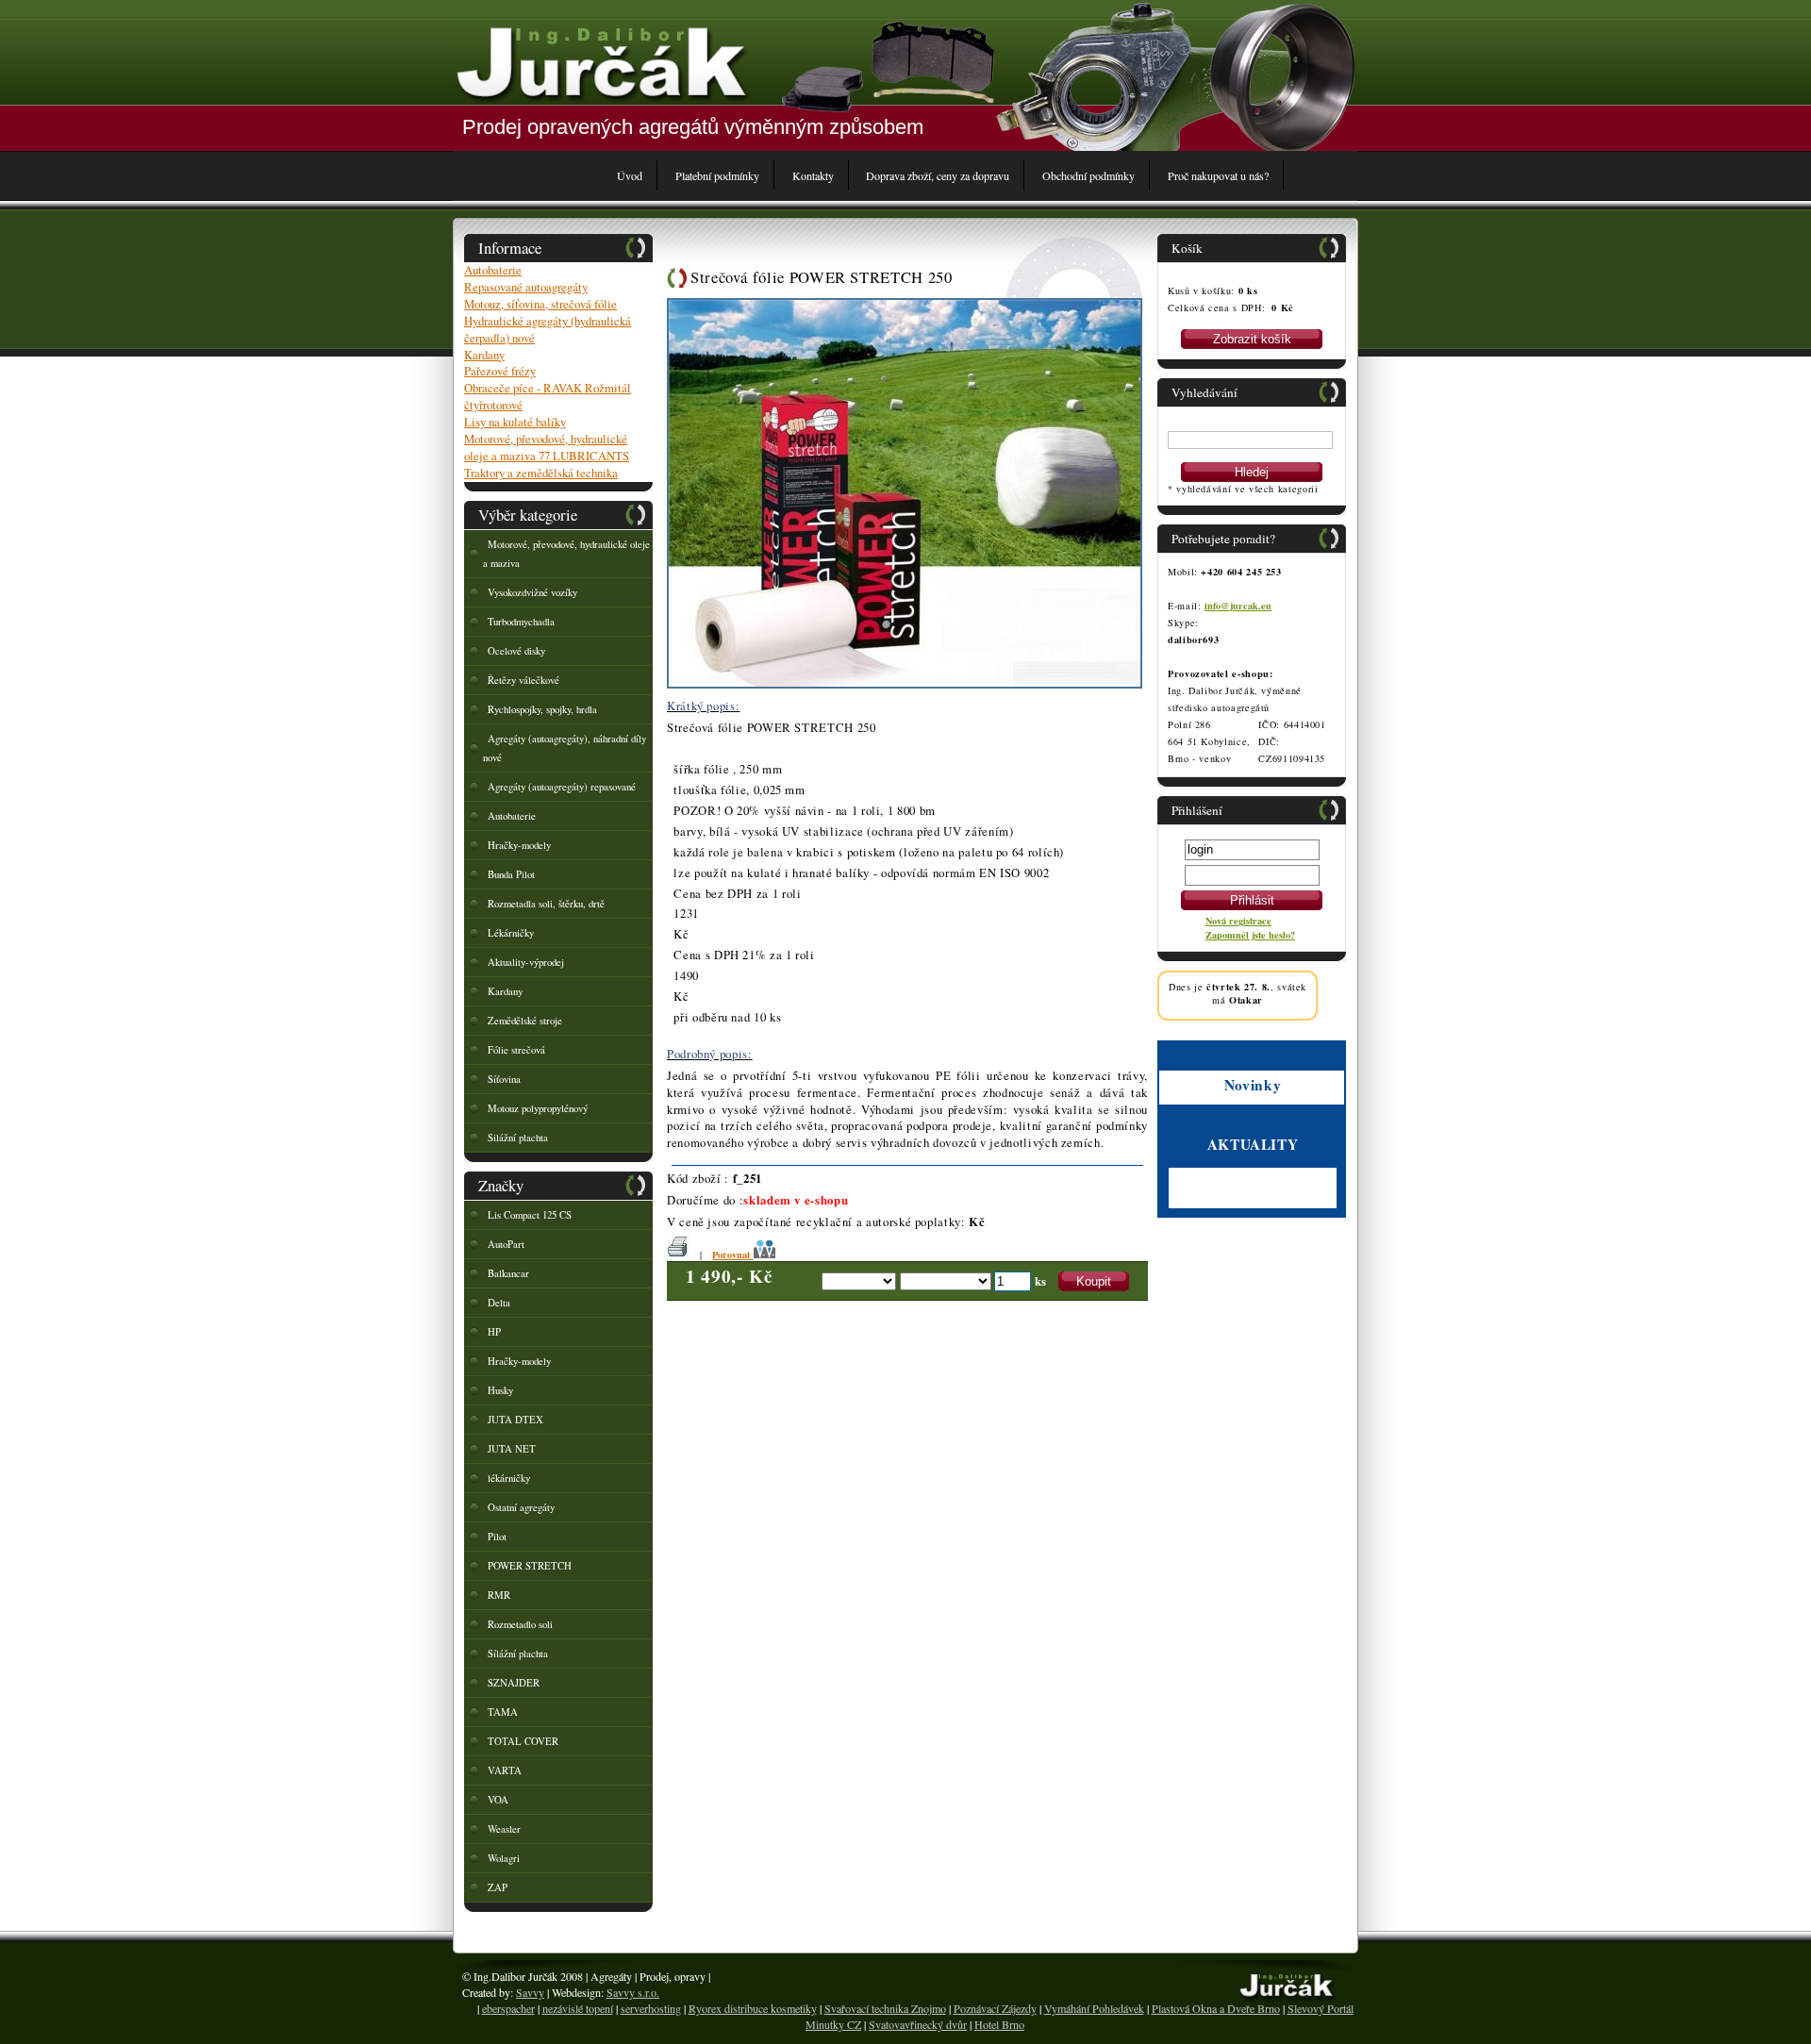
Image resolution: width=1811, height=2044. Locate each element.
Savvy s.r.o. (633, 1992)
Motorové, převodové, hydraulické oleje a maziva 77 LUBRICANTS (547, 447)
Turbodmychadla (521, 622)
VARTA (505, 1770)
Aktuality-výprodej (526, 962)
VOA (498, 1800)
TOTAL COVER (523, 1741)
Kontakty (813, 175)
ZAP (498, 1887)
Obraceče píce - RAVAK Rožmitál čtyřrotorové (548, 396)
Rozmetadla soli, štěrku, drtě (546, 904)
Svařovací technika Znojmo (885, 2008)
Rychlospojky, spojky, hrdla (542, 709)
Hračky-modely (519, 845)
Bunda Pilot (511, 874)
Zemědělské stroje (525, 1021)
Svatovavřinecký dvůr (918, 2024)
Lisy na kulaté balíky (515, 422)
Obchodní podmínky (1088, 175)
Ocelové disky (516, 651)
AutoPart (506, 1244)
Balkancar (508, 1273)
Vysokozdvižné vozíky (532, 592)
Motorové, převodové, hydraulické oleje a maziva (566, 554)
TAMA (503, 1712)
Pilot (497, 1537)
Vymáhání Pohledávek (1094, 2008)
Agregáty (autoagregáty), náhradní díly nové (565, 748)
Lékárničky (511, 933)
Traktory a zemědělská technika (541, 473)
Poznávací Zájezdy (995, 2008)
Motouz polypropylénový (538, 1108)
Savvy (530, 1992)
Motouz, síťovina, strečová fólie (540, 304)
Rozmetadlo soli (520, 1624)
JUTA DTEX (515, 1420)
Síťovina (504, 1079)
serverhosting (651, 2008)
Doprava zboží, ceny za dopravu (938, 175)
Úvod (630, 175)
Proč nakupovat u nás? (1218, 175)
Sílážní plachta (518, 1653)
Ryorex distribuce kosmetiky (753, 2008)
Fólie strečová (516, 1050)
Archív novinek (1202, 1201)
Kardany (484, 355)
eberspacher (508, 2008)
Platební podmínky (717, 175)
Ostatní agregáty (521, 1507)
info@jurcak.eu (1238, 606)
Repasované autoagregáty (526, 287)
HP (494, 1332)
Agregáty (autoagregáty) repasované (562, 787)
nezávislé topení (578, 2008)
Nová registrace (1238, 921)
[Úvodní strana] (601, 61)
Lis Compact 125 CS (530, 1215)
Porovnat (732, 1255)
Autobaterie (493, 270)
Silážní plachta (518, 1138)
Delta (499, 1303)
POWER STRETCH (530, 1566)
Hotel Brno (999, 2024)
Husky (500, 1390)
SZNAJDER (514, 1683)
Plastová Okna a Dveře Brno (1216, 2008)
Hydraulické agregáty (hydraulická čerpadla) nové (548, 329)
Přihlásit (1252, 900)
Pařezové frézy (500, 371)
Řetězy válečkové (523, 680)
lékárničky (509, 1478)
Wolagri (504, 1858)
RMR (499, 1595)
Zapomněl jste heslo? (1250, 935)
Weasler (504, 1829)
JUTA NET (512, 1449)
